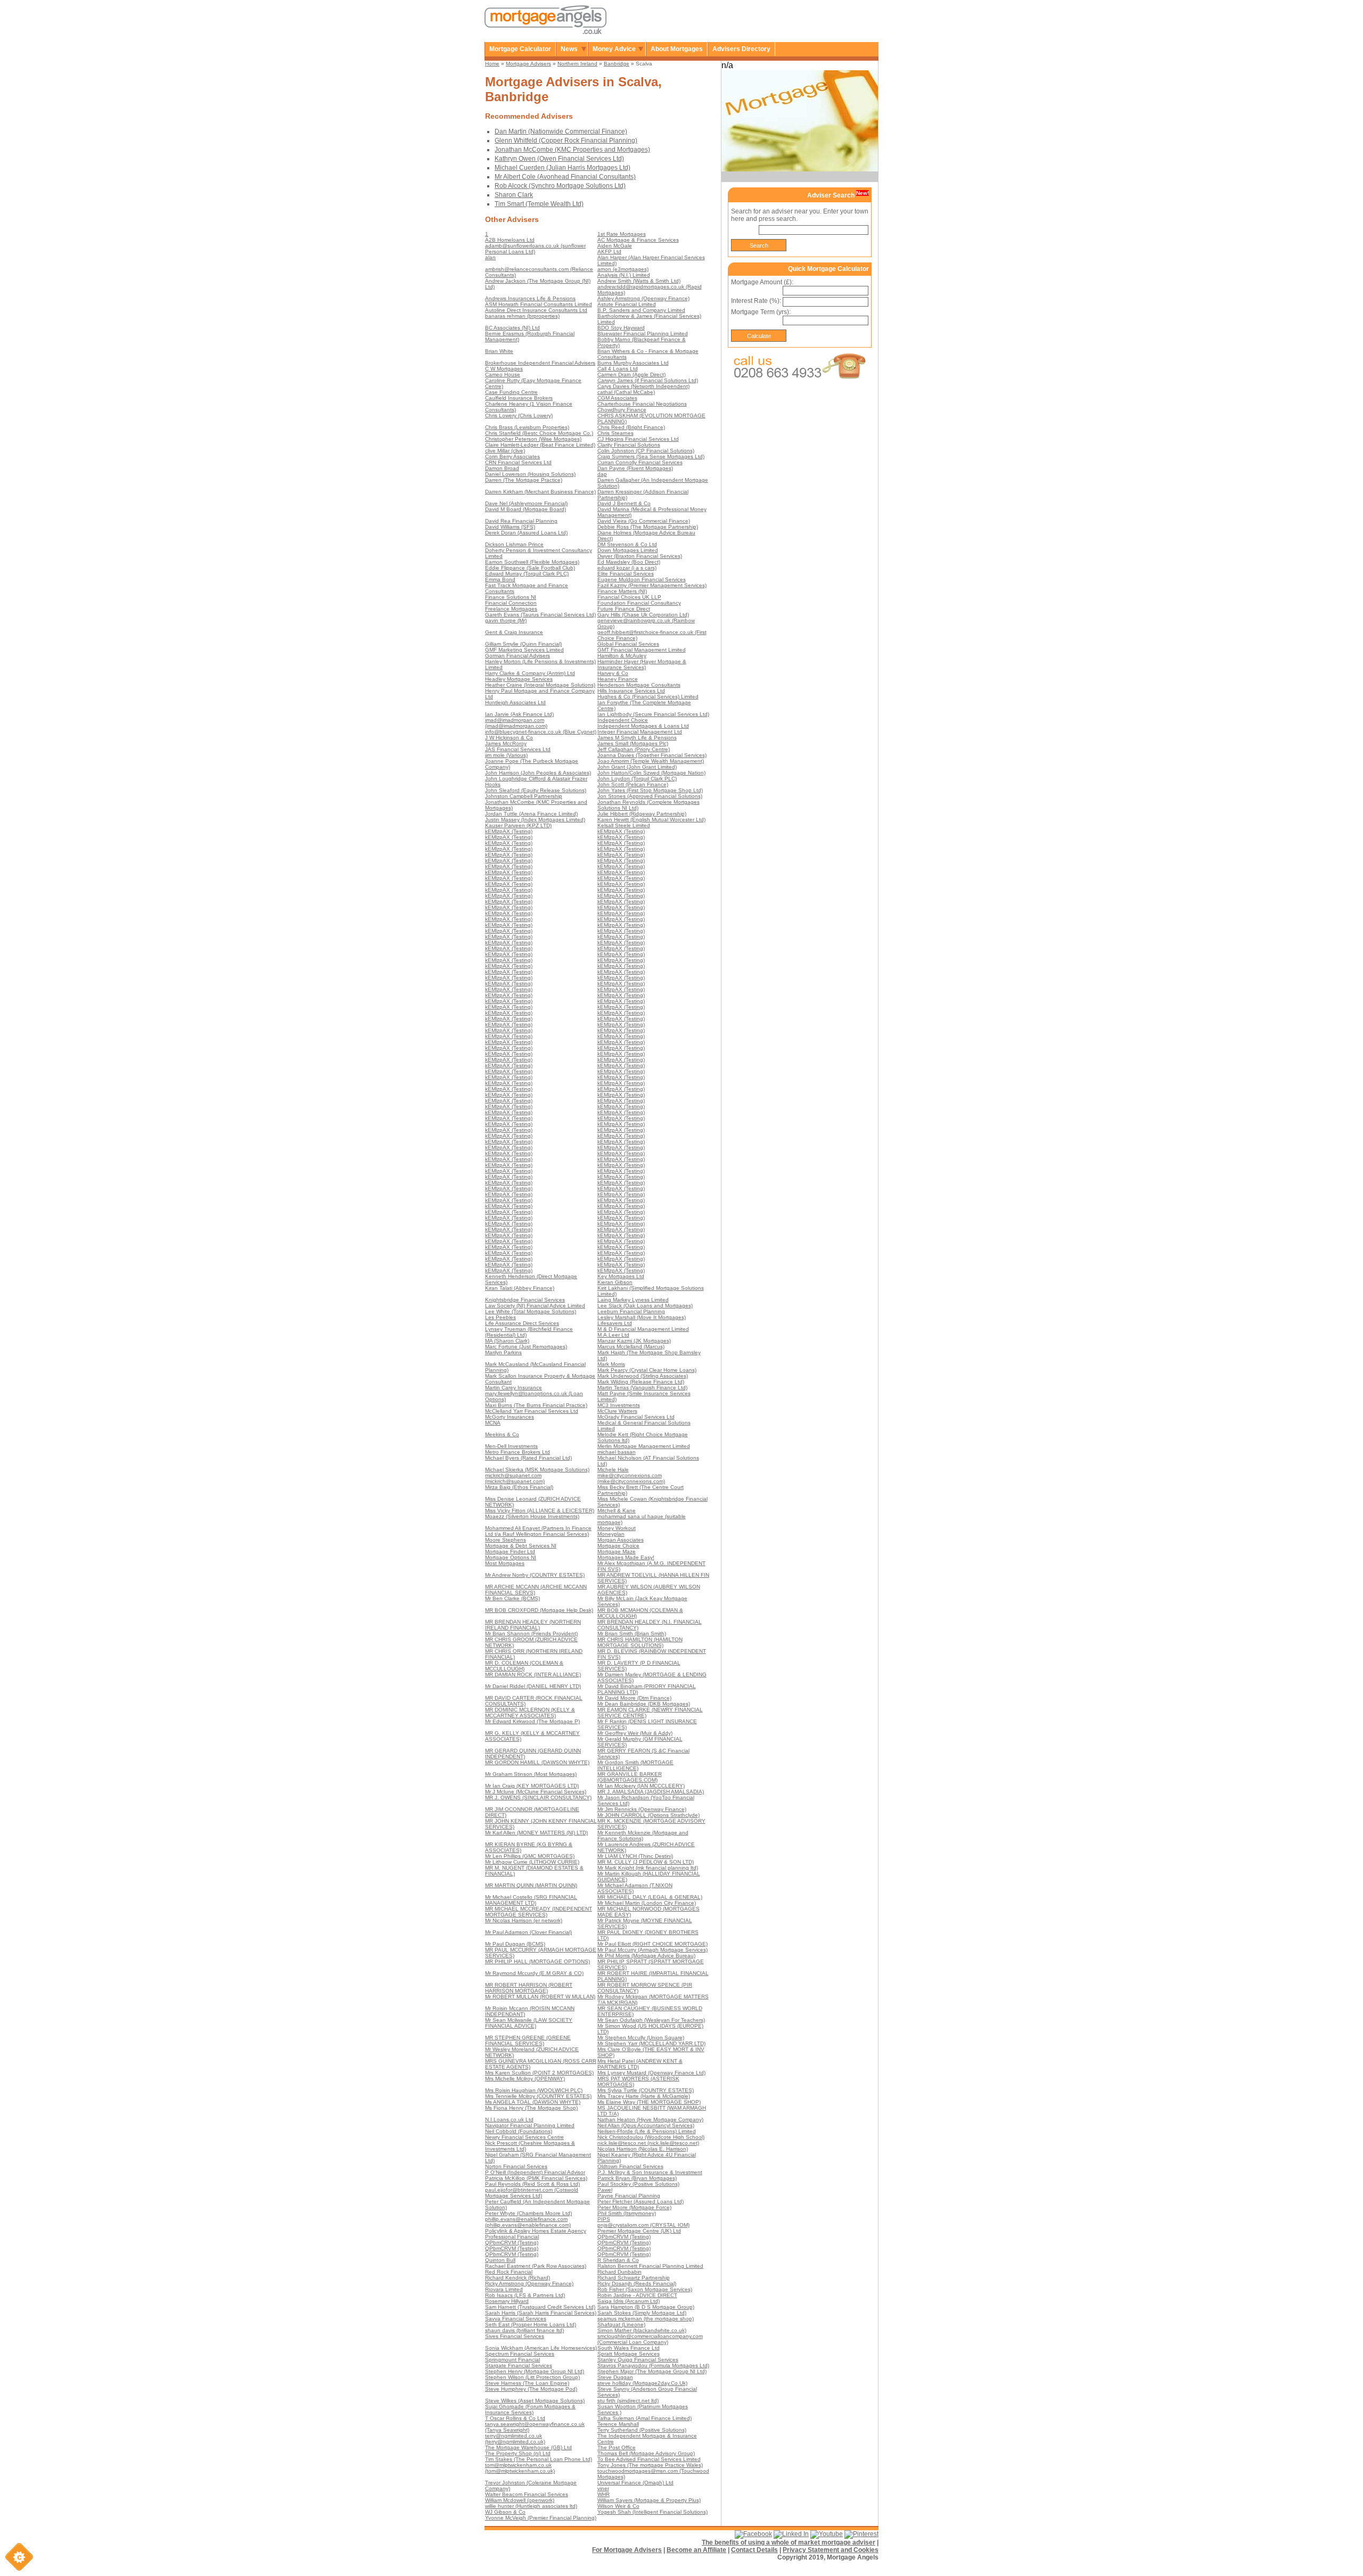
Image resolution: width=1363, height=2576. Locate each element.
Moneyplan (611, 1534)
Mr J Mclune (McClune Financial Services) (536, 1792)
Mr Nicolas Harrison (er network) (524, 1920)
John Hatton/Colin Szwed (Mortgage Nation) (651, 773)
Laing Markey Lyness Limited (633, 1300)
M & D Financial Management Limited (643, 1329)
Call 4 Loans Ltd (618, 369)
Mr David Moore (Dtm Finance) (634, 1698)
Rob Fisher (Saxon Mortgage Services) (645, 2289)
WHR (604, 2494)
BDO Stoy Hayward (621, 328)
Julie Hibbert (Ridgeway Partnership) (642, 814)
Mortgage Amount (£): (762, 282)
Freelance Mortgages (511, 609)
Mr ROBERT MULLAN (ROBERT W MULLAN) (540, 1997)
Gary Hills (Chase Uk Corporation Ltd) (643, 615)
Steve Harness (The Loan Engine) (527, 2383)
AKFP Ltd (609, 252)
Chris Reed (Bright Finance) (631, 427)
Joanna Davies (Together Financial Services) (652, 755)
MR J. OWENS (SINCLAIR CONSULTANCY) (538, 1797)
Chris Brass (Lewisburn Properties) (527, 427)
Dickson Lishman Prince (514, 544)
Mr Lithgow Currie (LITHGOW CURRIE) (532, 1862)
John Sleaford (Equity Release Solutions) (536, 790)
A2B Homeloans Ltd (510, 240)
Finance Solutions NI (511, 597)
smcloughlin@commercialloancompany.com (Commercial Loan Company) (650, 2339)
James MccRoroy (506, 743)
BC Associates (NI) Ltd (512, 328)
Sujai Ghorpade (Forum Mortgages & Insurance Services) (530, 2409)
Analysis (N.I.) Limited (624, 275)
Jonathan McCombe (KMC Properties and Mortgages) (572, 150)
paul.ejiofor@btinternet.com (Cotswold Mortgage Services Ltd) (532, 2193)
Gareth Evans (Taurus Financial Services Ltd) (540, 615)
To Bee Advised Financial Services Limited (649, 2459)
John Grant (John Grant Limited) (637, 767)
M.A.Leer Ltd (613, 1335)
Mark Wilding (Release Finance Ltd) (641, 1382)
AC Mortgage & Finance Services (638, 240)
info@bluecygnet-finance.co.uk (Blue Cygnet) (541, 732)
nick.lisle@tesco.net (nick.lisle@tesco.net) (648, 2143)
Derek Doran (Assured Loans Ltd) (526, 533)
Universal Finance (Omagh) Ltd (635, 2483)
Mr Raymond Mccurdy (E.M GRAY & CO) (534, 1973)
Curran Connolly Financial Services (640, 462)
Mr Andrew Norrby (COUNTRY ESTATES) (535, 1575)
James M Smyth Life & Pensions (637, 738)
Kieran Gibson (615, 1282)
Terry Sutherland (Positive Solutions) (642, 2430)
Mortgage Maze (617, 1552)
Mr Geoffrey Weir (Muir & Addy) (635, 1733)
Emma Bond (500, 579)
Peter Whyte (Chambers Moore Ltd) (528, 2213)
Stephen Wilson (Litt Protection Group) (532, 2377)
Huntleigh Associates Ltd (515, 702)
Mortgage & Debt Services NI (521, 1546)
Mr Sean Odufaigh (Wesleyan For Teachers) (651, 2020)
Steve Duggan (615, 2377)
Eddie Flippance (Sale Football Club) (530, 568)
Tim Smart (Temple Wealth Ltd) (539, 204)
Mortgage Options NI (511, 1557)
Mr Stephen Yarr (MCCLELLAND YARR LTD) (651, 2043)
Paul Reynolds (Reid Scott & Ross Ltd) (532, 2184)
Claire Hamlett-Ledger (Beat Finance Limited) (540, 445)
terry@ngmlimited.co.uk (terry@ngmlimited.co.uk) (515, 2439)
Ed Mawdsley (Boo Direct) (629, 562)
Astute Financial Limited (627, 304)
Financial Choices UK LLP (629, 597)
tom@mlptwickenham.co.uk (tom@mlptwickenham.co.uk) (520, 2468)
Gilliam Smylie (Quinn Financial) (523, 644)
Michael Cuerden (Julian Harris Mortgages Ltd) (563, 168)
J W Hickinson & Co (509, 738)
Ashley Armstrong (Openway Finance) (643, 298)
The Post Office (617, 2447)
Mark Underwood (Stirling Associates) (643, 1376)
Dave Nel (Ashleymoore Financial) (526, 503)
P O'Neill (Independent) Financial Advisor (535, 2172)
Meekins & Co (502, 1434)
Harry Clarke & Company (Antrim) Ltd (530, 673)
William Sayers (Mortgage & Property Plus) (649, 2500)
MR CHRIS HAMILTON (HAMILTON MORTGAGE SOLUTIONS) (640, 1642)
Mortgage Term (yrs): (761, 312)
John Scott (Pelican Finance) (633, 784)
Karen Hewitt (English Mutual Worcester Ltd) (651, 820)
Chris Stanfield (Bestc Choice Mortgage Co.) (539, 433)
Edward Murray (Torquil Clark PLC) (527, 574)
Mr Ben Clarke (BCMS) (512, 1598)
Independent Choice (623, 720)
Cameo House (503, 375)
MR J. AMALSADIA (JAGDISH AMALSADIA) (651, 1792)
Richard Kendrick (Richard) (518, 2278)
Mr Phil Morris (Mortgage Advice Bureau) (646, 1956)
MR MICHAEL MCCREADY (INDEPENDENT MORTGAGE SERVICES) (539, 1912)
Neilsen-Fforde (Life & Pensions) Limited (647, 2131)
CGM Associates (617, 398)
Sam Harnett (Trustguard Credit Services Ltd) (540, 2307)
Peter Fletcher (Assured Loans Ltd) (641, 2201)
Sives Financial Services (515, 2336)
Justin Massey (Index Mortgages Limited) (535, 820)
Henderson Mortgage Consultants (639, 685)
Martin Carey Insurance (514, 1388)
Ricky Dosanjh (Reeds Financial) (637, 2283)
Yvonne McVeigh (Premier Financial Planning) (541, 2518)
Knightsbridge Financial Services (525, 1300)
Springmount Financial (512, 2360)
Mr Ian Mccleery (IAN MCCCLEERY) (641, 1786)
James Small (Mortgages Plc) (633, 743)
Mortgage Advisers (528, 64)
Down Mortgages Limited (628, 550)
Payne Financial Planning (629, 2196)
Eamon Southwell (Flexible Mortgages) (532, 562)
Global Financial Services (628, 644)
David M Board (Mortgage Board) (526, 509)
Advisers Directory (741, 49)
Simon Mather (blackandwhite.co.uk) (642, 2330)
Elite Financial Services (626, 574)
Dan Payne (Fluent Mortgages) (635, 468)
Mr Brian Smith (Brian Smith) (632, 1633)
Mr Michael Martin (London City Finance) (647, 1903)
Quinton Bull (500, 2260)
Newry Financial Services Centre (524, 2137)
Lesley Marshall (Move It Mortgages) (642, 1317)
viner (603, 2488)
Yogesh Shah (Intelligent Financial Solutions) (652, 2512)
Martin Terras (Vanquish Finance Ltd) (642, 1388)
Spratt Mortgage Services (629, 2354)
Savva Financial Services (516, 2319)
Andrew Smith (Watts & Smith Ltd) (639, 281)
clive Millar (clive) (505, 451)
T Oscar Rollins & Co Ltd (515, 2418)
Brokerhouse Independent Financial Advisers (540, 363)
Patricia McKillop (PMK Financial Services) (536, 2178)
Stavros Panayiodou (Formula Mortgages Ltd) (653, 2365)
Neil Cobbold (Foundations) (519, 2131)
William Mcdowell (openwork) (520, 2500)
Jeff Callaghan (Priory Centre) (634, 749)
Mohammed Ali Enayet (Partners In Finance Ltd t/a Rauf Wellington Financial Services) (538, 1531)
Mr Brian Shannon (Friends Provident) (531, 1633)
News (569, 49)
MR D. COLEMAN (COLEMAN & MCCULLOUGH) (524, 1666)
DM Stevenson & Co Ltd (627, 544)
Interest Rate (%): (756, 301)
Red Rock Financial (509, 2272)
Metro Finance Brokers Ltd (518, 1452)
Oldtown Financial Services (630, 2166)
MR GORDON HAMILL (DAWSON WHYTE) (537, 1762)
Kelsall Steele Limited (624, 825)
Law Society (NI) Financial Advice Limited (535, 1306)
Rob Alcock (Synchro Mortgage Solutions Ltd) (560, 186)
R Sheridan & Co (618, 2260)
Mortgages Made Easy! (626, 1557)
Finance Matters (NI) (622, 591)
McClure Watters (617, 1411)
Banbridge (617, 64)
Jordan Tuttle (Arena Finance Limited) (531, 814)
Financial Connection (511, 603)
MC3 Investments (619, 1405)
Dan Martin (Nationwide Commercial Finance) (561, 131)
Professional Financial (512, 2237)
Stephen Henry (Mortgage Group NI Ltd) (535, 2371)
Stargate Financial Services (519, 2365)
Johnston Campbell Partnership (524, 796)
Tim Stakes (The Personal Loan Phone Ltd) (539, 2459)
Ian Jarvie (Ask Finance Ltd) (519, 714)
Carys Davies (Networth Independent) (643, 386)
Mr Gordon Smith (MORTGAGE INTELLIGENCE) (635, 1765)
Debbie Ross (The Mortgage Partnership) (648, 527)
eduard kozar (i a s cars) (627, 568)
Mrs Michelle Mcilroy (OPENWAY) (525, 2079)
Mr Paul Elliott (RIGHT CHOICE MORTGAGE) (652, 1944)
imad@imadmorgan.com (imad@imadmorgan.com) (516, 723)
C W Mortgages (504, 369)
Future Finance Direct (624, 609)
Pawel (605, 2190)
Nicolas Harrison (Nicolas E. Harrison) (643, 2149)
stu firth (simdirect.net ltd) (628, 2401)
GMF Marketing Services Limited (524, 650)
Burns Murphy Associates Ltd (633, 363)
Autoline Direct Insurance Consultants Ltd (536, 310)
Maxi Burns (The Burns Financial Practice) (536, 1405)
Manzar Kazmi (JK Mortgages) (634, 1341)
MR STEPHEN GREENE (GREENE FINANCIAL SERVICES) (528, 2040)
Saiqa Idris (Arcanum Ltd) (629, 2301)
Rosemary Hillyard (507, 2301)
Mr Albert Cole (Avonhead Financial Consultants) (565, 177)
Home (492, 64)
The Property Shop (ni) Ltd (518, 2453)
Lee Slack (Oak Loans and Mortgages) (645, 1306)
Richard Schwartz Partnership (634, 2278)
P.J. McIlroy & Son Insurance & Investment (650, 2172)
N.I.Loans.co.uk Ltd (509, 2120)
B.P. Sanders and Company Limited (641, 310)
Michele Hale (613, 1470)
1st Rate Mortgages (622, 234)
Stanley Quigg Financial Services (638, 2360)
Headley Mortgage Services (519, 679)
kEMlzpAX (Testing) (509, 831)
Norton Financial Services (516, 2166)
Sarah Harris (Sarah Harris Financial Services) (541, 2313)
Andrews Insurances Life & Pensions (530, 298)
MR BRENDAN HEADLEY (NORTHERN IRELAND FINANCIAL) (533, 1625)
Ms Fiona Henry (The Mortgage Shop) (531, 2108)
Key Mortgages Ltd (621, 1276)
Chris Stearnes (615, 433)
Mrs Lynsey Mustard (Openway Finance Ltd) (651, 2073)
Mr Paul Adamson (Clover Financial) (528, 1932)
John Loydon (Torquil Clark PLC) (637, 779)
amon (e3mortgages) (623, 269)
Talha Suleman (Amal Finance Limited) (644, 2418)
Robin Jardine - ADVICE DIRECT (637, 2295)
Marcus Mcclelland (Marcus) (631, 1347)
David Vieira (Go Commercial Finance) (644, 521)
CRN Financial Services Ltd (518, 462)
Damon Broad (502, 468)
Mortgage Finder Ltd (510, 1552)
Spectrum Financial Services (520, 2354)
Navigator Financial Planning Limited (530, 2125)
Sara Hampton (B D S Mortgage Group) (646, 2307)
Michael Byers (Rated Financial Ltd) (528, 1458)
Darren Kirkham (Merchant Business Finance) (540, 492)
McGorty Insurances (510, 1417)
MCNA (493, 1423)
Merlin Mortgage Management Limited (644, 1446)
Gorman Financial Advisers (518, 656)
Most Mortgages (505, 1563)
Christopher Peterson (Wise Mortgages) (533, 439)
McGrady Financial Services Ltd (636, 1417)
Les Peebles (500, 1317)
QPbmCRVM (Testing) (624, 2237)
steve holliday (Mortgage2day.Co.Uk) (642, 2383)
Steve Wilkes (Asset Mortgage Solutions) (535, 2401)
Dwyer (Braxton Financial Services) (640, 556)
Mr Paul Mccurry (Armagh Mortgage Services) (652, 1950)
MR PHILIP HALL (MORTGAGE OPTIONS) (537, 1961)
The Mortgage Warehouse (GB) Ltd (528, 2447)
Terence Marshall (618, 2424)
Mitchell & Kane (617, 1511)
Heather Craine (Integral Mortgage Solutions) (540, 685)
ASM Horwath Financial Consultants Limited (539, 304)
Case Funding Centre (511, 392)
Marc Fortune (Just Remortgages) (526, 1347)
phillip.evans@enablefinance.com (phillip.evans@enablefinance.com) (528, 2222)
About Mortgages (677, 49)
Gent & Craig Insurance (514, 632)
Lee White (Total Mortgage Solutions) (531, 1311)
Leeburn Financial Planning (631, 1311)
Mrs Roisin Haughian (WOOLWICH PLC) (534, 2090)
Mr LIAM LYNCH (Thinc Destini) (635, 1856)
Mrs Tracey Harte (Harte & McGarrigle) (644, 2096)
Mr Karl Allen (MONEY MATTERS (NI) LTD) (536, 1833)
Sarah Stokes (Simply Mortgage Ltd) (642, 2313)
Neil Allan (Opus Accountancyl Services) (646, 2125)
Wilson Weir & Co (618, 2506)
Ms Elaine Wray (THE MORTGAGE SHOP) (649, 2102)
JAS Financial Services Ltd (518, 749)
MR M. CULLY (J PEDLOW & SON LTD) (646, 1862)
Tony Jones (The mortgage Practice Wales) (650, 2465)
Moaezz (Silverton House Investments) (532, 1516)
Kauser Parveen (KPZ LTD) (518, 825)
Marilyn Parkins (503, 1352)
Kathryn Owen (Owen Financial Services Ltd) (559, 159)
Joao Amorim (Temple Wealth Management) (651, 761)
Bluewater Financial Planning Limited (643, 334)
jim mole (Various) (506, 755)
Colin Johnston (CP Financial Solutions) (646, 451)
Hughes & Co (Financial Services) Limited (648, 697)
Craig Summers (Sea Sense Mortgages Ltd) (651, 456)
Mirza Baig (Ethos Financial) (519, 1487)
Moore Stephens (506, 1540)
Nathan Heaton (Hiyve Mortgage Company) (650, 2120)
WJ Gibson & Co (505, 2512)
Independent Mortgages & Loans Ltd (643, 726)
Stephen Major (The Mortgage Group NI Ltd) (652, 2371)
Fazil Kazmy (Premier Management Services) (652, 585)
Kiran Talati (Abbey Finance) (520, 1288)
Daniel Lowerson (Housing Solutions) (530, 474)
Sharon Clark (514, 195)
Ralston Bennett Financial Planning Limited (650, 2266)
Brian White (499, 351)
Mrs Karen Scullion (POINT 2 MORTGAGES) (539, 2073)
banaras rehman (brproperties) (522, 316)
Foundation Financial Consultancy (639, 603)
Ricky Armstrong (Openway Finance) (529, 2283)
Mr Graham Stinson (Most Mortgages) (531, 1774)
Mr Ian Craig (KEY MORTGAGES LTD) (532, 1786)
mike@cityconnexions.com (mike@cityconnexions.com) (631, 1478)
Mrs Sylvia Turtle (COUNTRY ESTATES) (646, 2090)
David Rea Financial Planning (521, 521)
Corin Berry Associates (512, 456)
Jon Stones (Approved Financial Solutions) (650, 796)
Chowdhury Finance (622, 410)
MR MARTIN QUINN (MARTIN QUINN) (531, 1885)
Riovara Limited (504, 2289)
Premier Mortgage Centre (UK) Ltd (639, 2231)
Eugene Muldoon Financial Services (642, 579)
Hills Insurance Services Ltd (631, 691)
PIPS (604, 2219)
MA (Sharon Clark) (507, 1341)
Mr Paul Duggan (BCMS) (515, 1944)
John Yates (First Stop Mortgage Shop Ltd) (650, 790)
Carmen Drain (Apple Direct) (631, 375)
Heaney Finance (618, 679)
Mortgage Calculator (520, 49)
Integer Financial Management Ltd (640, 732)
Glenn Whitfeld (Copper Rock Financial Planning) (566, 141)
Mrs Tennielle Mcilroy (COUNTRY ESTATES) (538, 2096)
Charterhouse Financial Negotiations (642, 404)
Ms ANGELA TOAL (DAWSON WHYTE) (533, 2102)
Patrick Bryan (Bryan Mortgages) (637, 2178)
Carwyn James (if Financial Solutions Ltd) (648, 380)
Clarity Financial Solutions (629, 445)
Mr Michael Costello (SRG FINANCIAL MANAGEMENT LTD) (531, 1900)
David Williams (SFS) (510, 527)
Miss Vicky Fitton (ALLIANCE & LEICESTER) (540, 1511)
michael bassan (617, 1452)
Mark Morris (611, 1364)
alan (490, 257)
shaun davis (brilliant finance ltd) (524, 2330)
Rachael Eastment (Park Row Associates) (536, 2266)
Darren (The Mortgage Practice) (524, 480)
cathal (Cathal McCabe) (626, 392)
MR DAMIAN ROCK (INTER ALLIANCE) (533, 1674)
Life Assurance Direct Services (522, 1323)
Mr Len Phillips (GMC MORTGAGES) (530, 1856)
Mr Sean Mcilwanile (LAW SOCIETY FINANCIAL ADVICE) (529, 2023)
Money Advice (614, 49)
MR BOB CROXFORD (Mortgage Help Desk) (539, 1610)
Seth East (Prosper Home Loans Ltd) (531, 2324)
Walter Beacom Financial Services (527, 2494)
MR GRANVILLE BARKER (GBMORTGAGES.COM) (630, 1777)
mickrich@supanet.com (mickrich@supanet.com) (515, 1478)
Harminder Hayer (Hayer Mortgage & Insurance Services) (642, 664)
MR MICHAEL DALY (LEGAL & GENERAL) (650, 1897)
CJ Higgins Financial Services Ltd (638, 439)
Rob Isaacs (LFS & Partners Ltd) (525, 2295)
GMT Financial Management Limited (642, 650)
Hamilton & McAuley (622, 656)
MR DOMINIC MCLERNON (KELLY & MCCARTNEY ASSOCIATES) (530, 1713)
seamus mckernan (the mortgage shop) (646, 2319)
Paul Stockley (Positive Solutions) (638, 2184)
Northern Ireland (577, 64)
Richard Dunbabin (619, 2272)
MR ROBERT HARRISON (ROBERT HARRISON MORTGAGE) (529, 1988)
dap (602, 474)
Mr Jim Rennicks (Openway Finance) (642, 1809)
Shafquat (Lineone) (621, 2324)
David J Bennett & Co (624, 503)
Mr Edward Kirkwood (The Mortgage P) (532, 1721)
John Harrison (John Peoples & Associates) (538, 773)
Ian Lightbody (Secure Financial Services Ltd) (653, 714)
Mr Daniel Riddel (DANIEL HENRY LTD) (533, 1686)
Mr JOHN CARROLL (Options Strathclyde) (648, 1815)
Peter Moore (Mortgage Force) (634, 2207)
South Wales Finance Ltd (629, 2348)
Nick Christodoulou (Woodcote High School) (651, 2137)
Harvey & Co (613, 673)
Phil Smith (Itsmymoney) (627, 2213)
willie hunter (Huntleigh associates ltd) (531, 2506)
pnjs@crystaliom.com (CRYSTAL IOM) (643, 2225)
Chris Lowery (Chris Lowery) (519, 415)
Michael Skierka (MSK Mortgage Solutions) (537, 1470)
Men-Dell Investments (511, 1446)
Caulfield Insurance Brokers (519, 398)
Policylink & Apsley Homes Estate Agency (536, 2231)
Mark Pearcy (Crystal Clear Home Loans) (647, 1370)
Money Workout (617, 1528)
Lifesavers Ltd (615, 1323)
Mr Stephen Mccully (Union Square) (641, 2038)
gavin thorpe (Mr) (506, 620)
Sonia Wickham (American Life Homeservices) (541, 2348)
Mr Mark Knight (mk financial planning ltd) (648, 1868)
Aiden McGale (615, 246)
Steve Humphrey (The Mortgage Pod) (531, 2389)
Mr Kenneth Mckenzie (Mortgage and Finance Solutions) (643, 1836)
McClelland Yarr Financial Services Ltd (532, 1411)
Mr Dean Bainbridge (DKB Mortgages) (644, 1704)
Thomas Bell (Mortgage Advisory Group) (646, 2453)
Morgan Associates (621, 1540)
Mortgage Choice (618, 1546)
